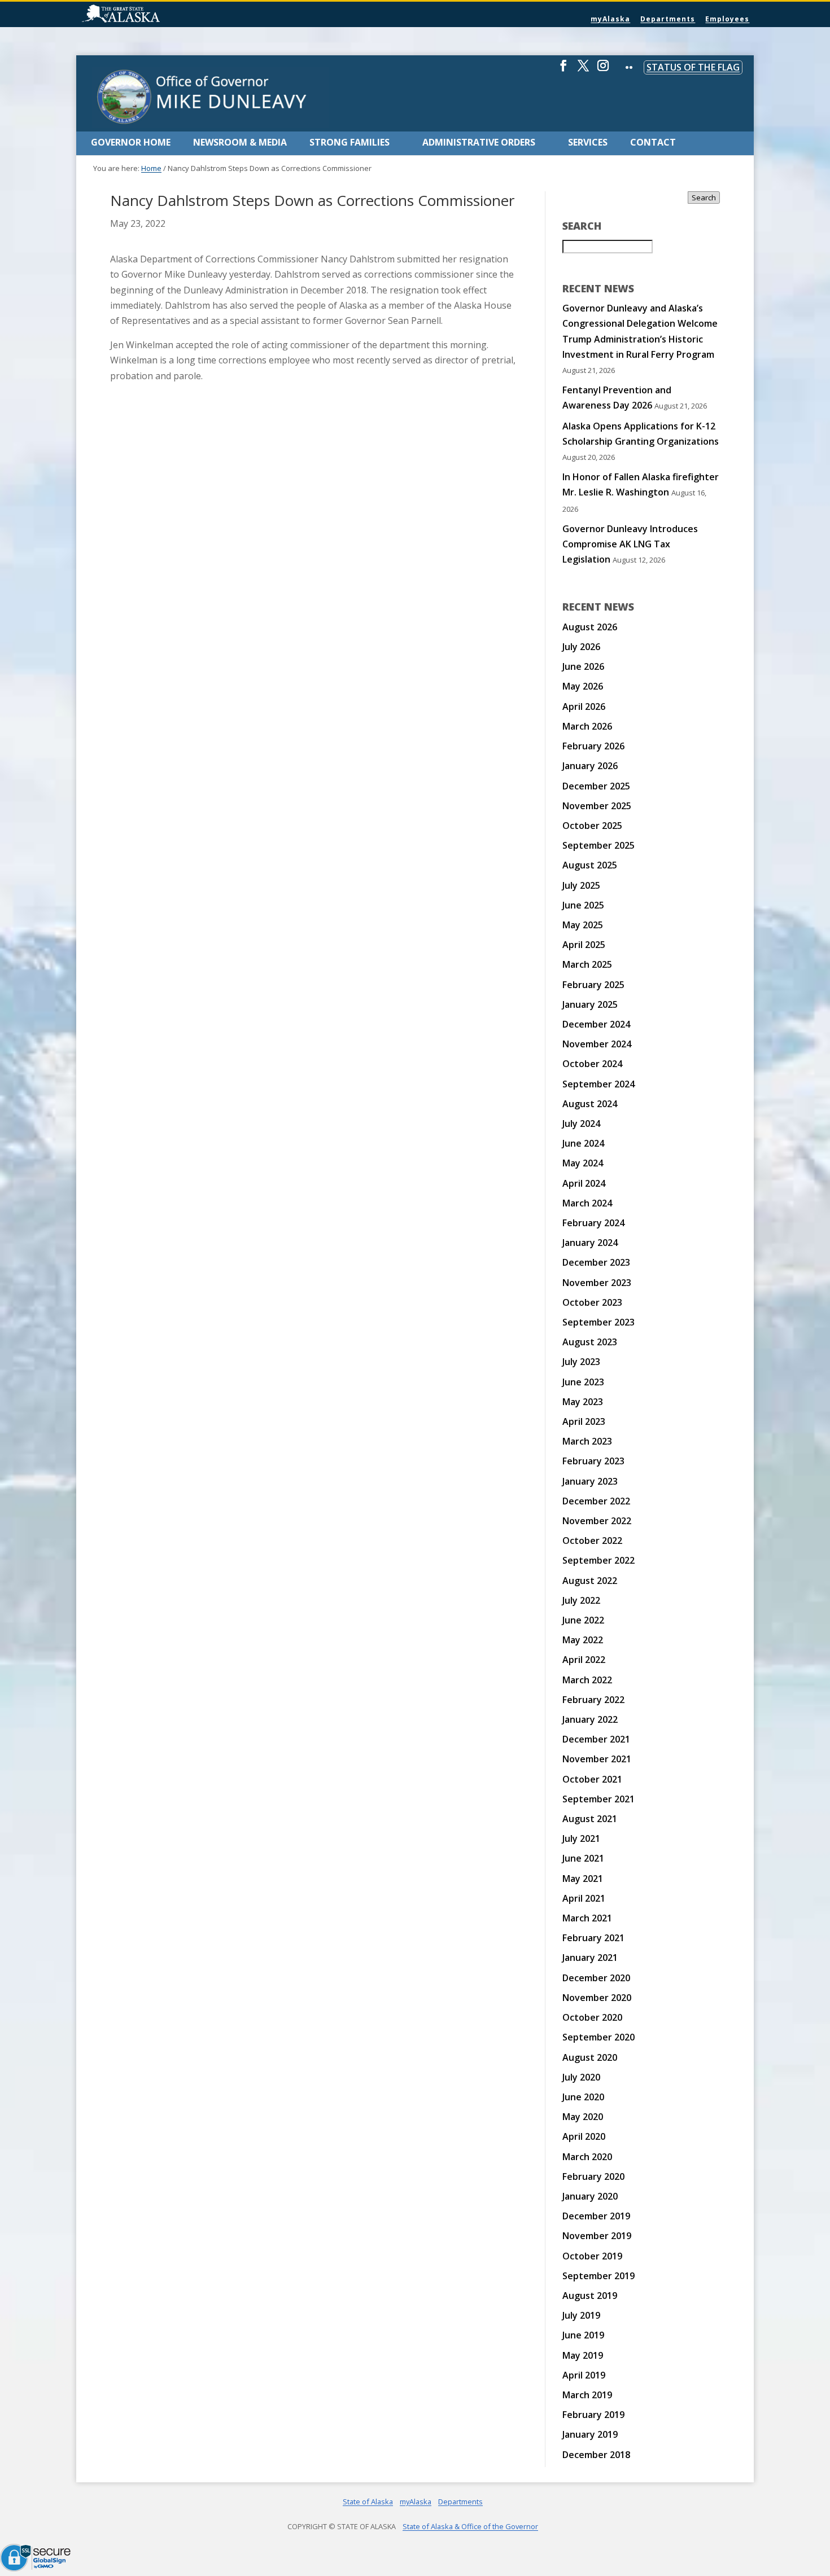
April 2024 (584, 1183)
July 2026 (581, 647)
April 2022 (584, 1660)
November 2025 (597, 806)
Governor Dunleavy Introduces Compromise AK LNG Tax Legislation (630, 544)
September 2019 (599, 2276)
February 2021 (593, 1938)
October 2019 (592, 2256)
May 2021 (583, 1879)
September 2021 (599, 1799)
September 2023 (599, 1322)
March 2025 (587, 964)
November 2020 (597, 1998)
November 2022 (597, 1521)
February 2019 (593, 2415)
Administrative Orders (479, 142)
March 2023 (587, 1441)
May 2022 (583, 1640)
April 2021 (584, 1898)
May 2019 (583, 2355)
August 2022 (590, 1581)
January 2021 (590, 1958)
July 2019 (581, 2315)
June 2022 (583, 1620)
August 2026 (590, 627)
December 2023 (596, 1262)
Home (151, 168)
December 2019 (596, 2216)
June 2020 (583, 2097)
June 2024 (583, 1143)
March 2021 (587, 1918)
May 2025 (583, 925)
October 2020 (592, 2017)
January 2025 (590, 1004)
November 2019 (597, 2236)
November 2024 (597, 1044)
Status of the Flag (693, 67)
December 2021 (596, 1739)
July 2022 (581, 1600)
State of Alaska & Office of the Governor (470, 2526)
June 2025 (583, 905)
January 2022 (590, 1719)
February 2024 (593, 1223)
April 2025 (584, 945)
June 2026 (583, 666)
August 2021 (590, 1819)
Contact (653, 142)
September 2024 (599, 1084)
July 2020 (581, 2077)
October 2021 (592, 1779)
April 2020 (584, 2136)
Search (704, 198)
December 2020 (596, 1978)
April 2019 (584, 2375)
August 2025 (590, 865)
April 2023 (584, 1421)
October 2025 (592, 826)
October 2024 (592, 1064)
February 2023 (593, 1461)
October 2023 (592, 1302)
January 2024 (590, 1243)
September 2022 (599, 1560)
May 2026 (583, 686)
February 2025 (593, 985)
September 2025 (599, 845)
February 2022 (593, 1700)
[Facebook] (563, 70)
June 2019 (583, 2335)
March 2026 (587, 726)
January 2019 (590, 2434)
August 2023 (590, 1342)
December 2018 (596, 2455)
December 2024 (596, 1024)
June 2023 (583, 1382)
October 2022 (592, 1541)
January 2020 (590, 2196)
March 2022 (587, 1680)
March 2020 (587, 2157)
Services (588, 142)
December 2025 (596, 786)
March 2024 (587, 1203)
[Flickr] (629, 75)
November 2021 (597, 1759)
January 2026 (590, 766)
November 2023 (597, 1283)
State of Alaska (150, 15)
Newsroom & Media (240, 142)
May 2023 (583, 1402)
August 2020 (590, 2057)
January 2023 (590, 1481)
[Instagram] (603, 70)
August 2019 (590, 2296)
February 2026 (593, 746)
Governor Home (131, 142)
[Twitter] (583, 70)
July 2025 (581, 885)
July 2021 (581, 1838)
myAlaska (610, 19)
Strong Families (350, 142)
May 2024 (583, 1163)
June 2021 (583, 1858)
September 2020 (599, 2037)
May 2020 (583, 2117)
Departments (668, 19)
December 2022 (596, 1501)
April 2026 (584, 706)
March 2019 (587, 2395)
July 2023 (581, 1362)
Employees (727, 19)
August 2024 (590, 1104)
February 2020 (593, 2176)
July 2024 (581, 1124)
